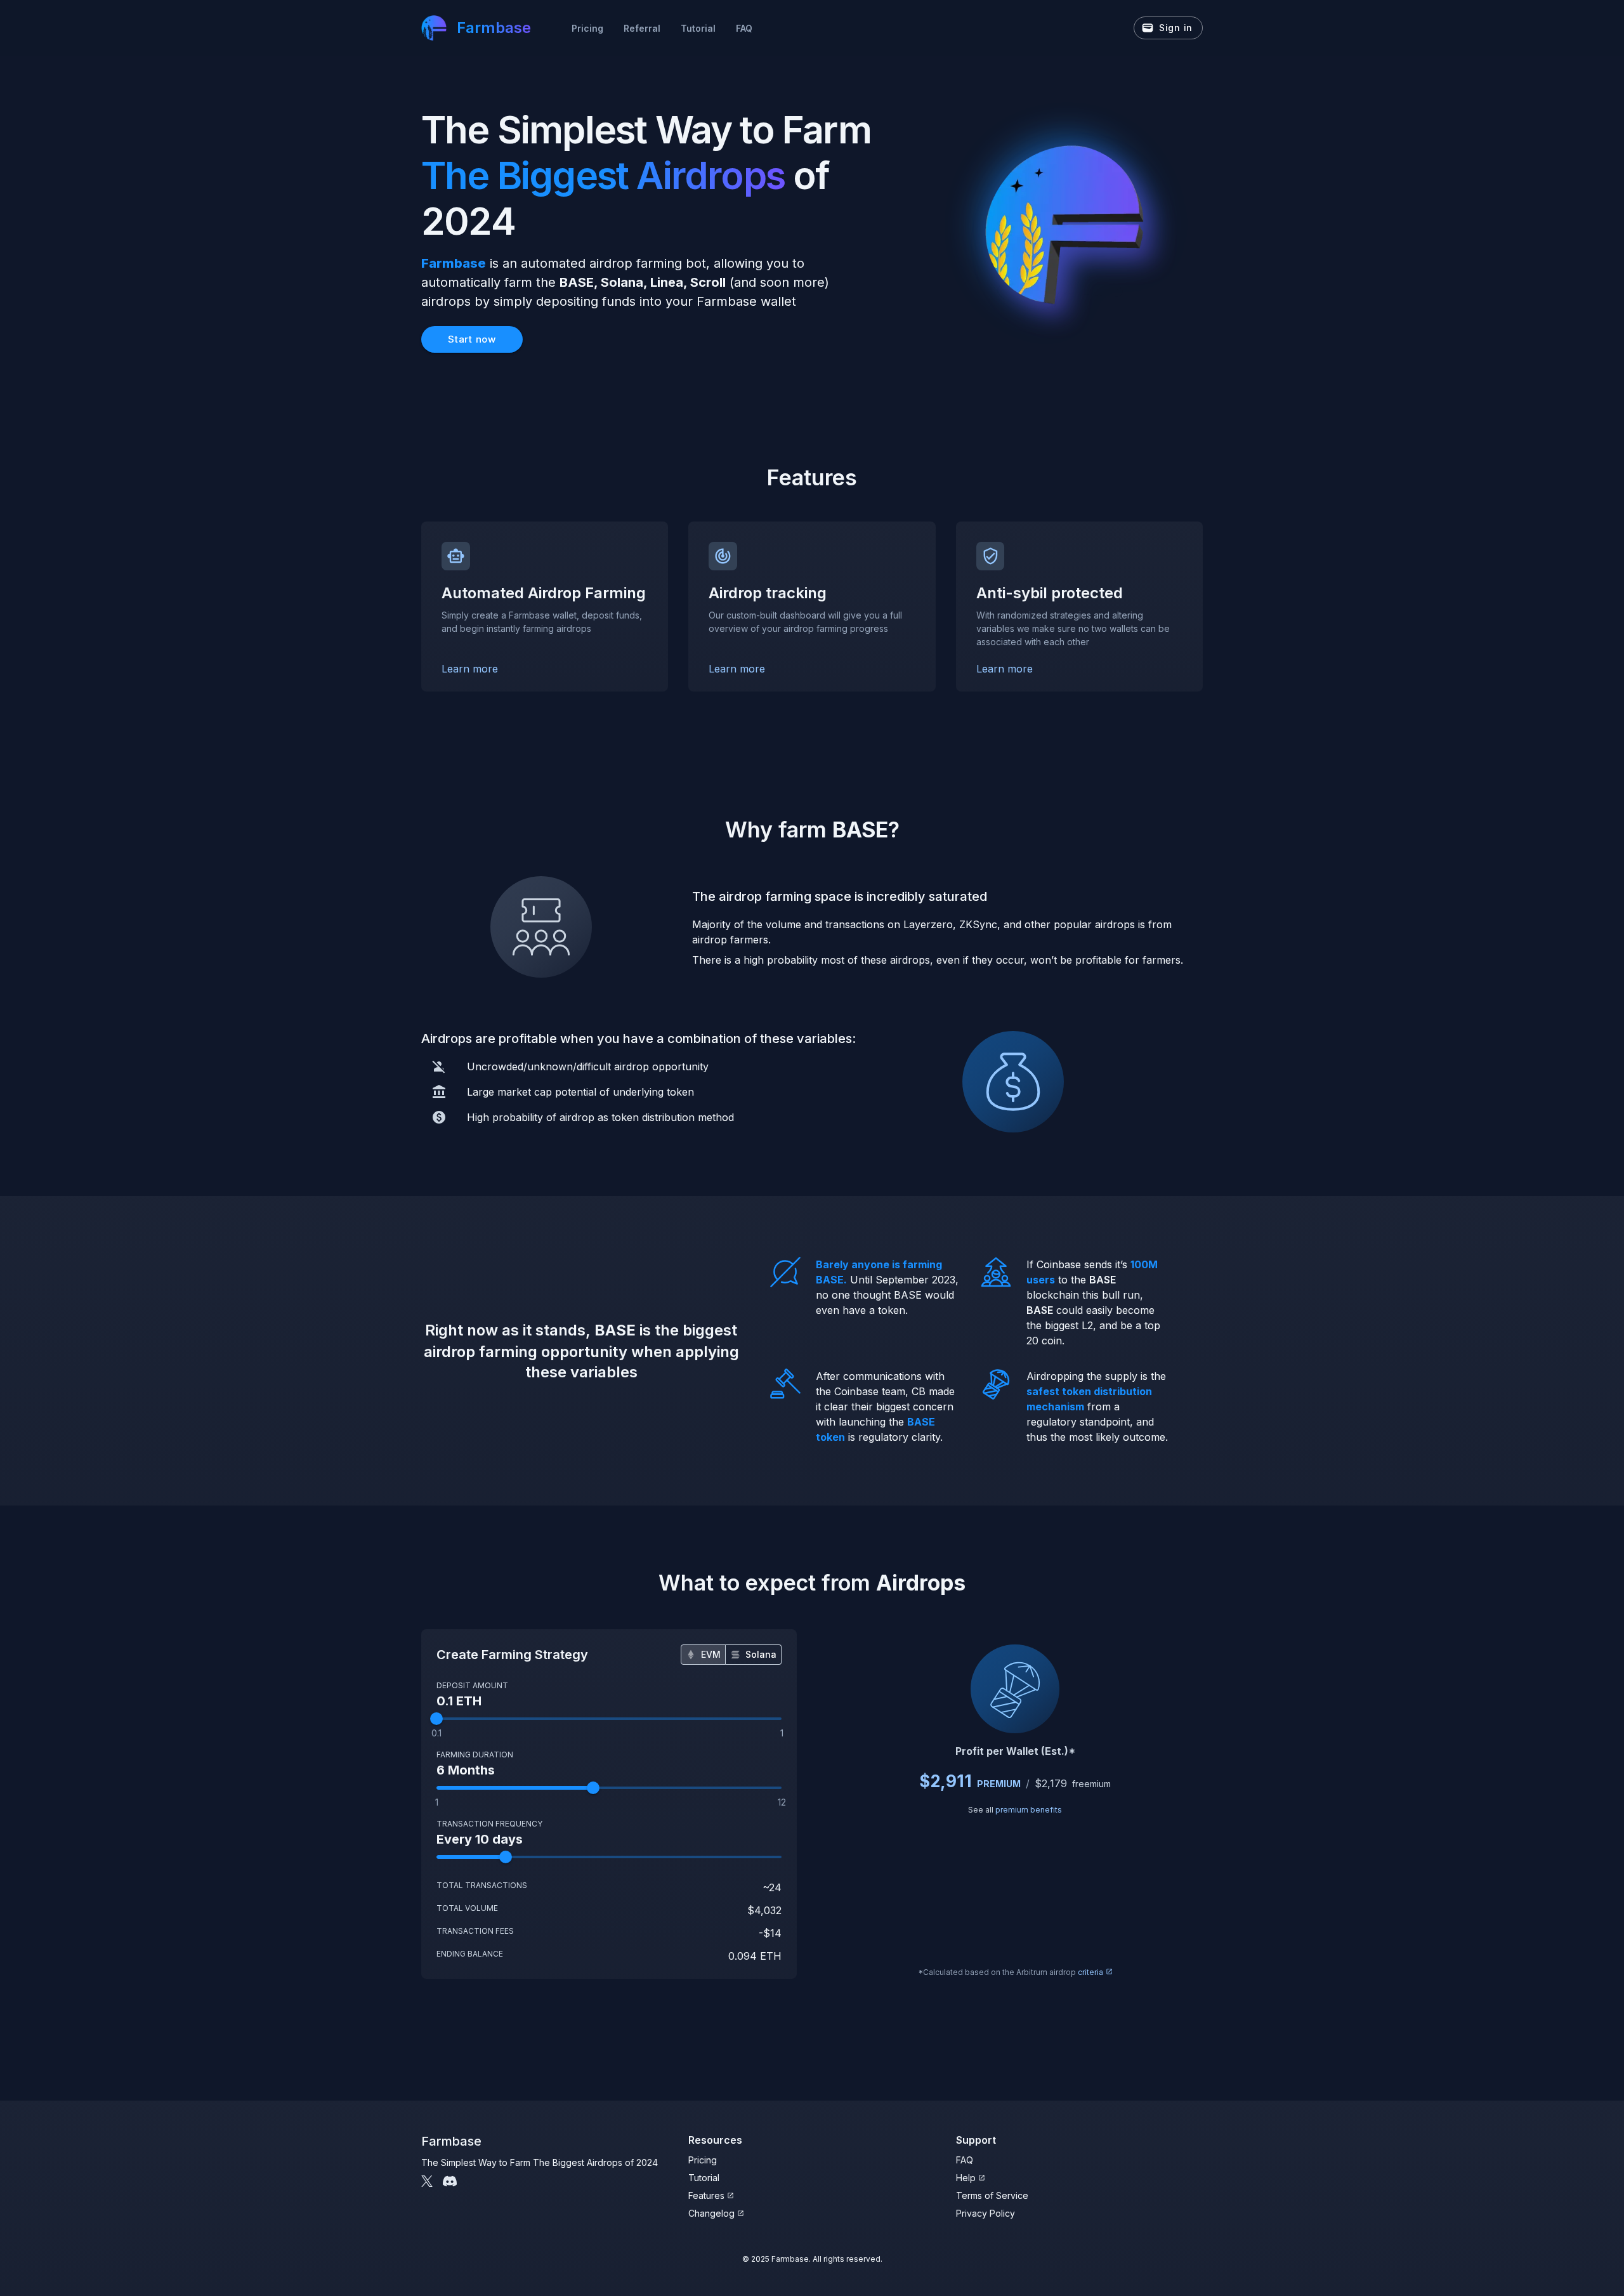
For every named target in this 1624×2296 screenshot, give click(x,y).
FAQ (744, 28)
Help (966, 2178)
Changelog (711, 2213)
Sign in (1176, 28)
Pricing (587, 28)
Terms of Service (992, 2195)
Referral (642, 28)
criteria (1090, 1972)
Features (706, 2195)
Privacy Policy (986, 2213)
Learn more (470, 669)
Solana (761, 1654)
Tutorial (698, 28)
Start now (472, 339)
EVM (711, 1654)
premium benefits (1029, 1810)
